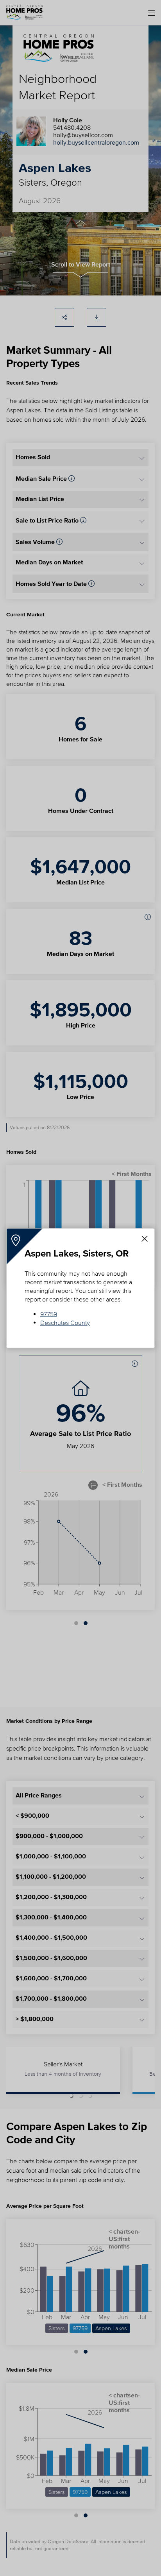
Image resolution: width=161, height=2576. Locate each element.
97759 (49, 1314)
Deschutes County (65, 1322)
